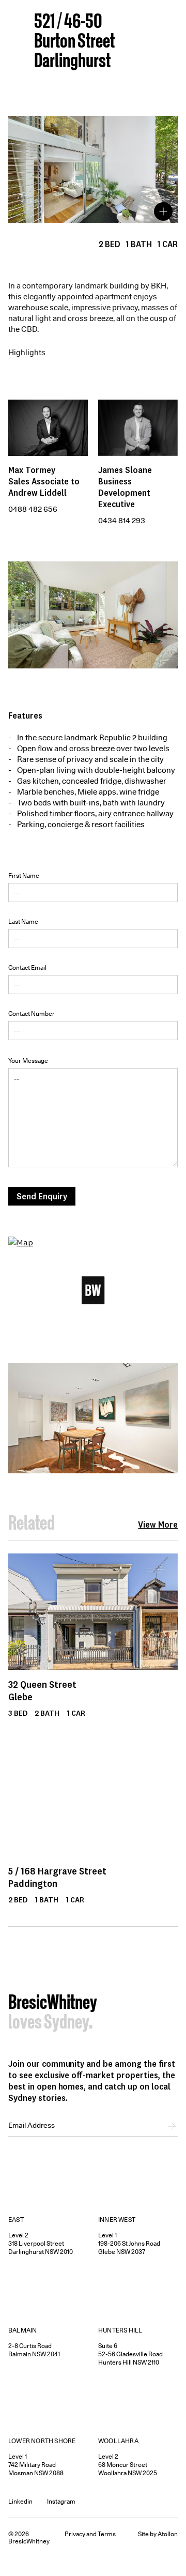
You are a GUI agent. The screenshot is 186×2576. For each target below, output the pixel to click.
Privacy (75, 2534)
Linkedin (20, 2501)
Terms (107, 2534)
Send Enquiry (42, 1196)
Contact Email (27, 967)
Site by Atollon (158, 2534)
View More (158, 1525)
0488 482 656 (33, 509)
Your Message (28, 1061)
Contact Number (32, 1013)
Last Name (23, 921)
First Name (24, 875)
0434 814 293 (122, 521)
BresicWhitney (53, 2004)
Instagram (61, 2501)
